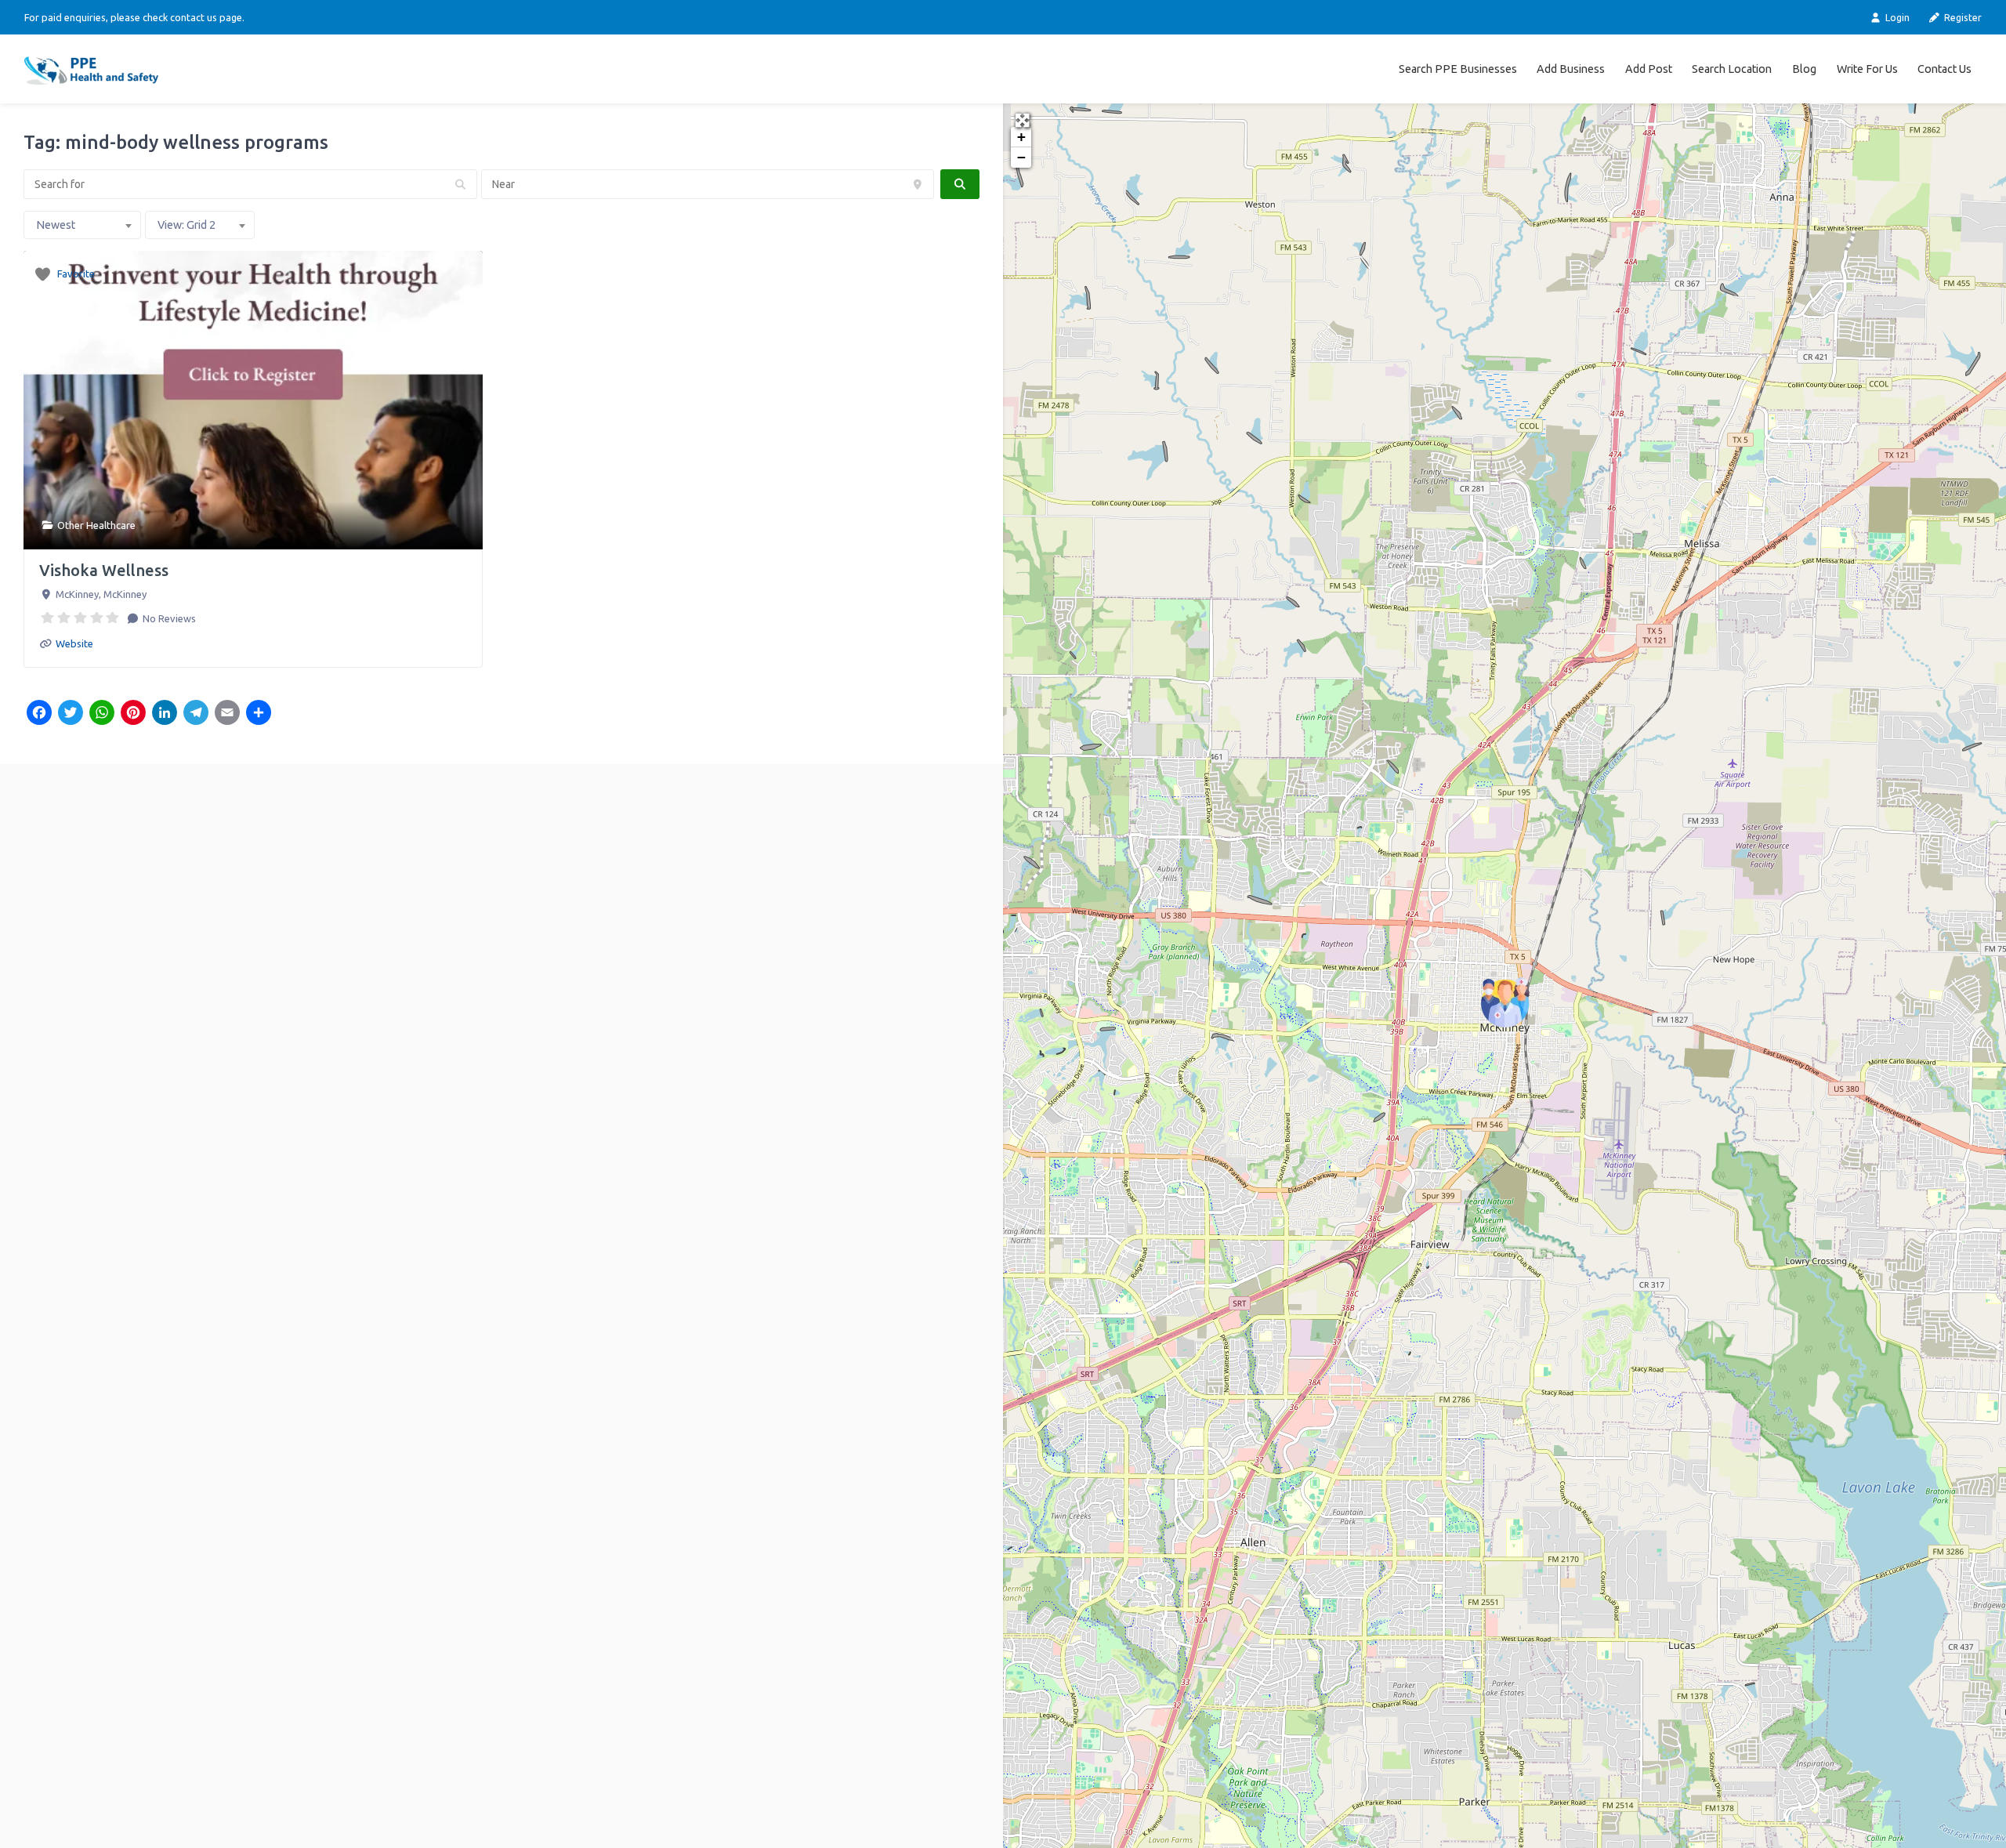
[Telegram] (196, 714)
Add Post (1649, 69)
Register (1962, 17)
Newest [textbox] (56, 225)
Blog (1804, 69)
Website (74, 643)
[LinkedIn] (165, 714)
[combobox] (82, 225)
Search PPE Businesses (1458, 69)
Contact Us (1944, 69)
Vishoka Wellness (104, 570)
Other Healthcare (96, 525)
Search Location (1732, 69)
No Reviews (168, 618)
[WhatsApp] (102, 714)
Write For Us (1867, 69)
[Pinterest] (133, 714)
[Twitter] (71, 714)
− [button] (1021, 157)
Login (1896, 17)
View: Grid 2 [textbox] (186, 225)
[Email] (227, 714)
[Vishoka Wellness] (1505, 1002)
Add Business (1571, 69)
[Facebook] (39, 714)
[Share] (259, 714)
